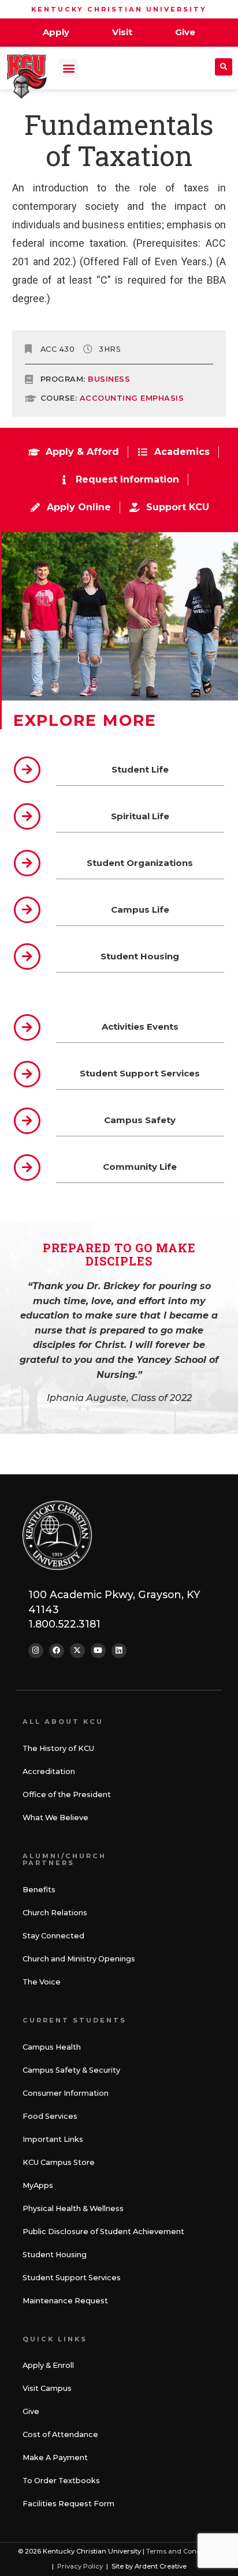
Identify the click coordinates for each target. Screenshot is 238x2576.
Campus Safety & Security (71, 2070)
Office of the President (67, 1794)
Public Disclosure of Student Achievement (103, 2232)
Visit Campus (47, 2388)
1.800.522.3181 (64, 1624)
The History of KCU (58, 1748)
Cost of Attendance (60, 2434)
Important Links (53, 2139)
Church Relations (55, 1913)
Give (31, 2411)
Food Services (50, 2116)
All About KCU (63, 1722)
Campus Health (52, 2047)
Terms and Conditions (183, 2551)
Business (109, 379)
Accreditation (49, 1771)
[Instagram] (36, 1651)
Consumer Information (66, 2093)
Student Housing (55, 2255)
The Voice (42, 1982)
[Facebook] (57, 1651)
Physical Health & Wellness (73, 2208)
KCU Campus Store (59, 2162)
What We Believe (55, 1818)
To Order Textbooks (61, 2481)
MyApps (38, 2185)
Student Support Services (72, 2278)
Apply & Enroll (48, 2365)
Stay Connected (53, 1936)
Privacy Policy (80, 2566)
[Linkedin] (119, 1651)
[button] (68, 68)
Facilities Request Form (68, 2504)
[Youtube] (98, 1651)
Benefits (39, 1890)
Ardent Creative (161, 2566)
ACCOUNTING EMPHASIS (132, 398)
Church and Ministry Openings (79, 1959)
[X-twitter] (77, 1651)
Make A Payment (55, 2458)
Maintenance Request (65, 2301)
